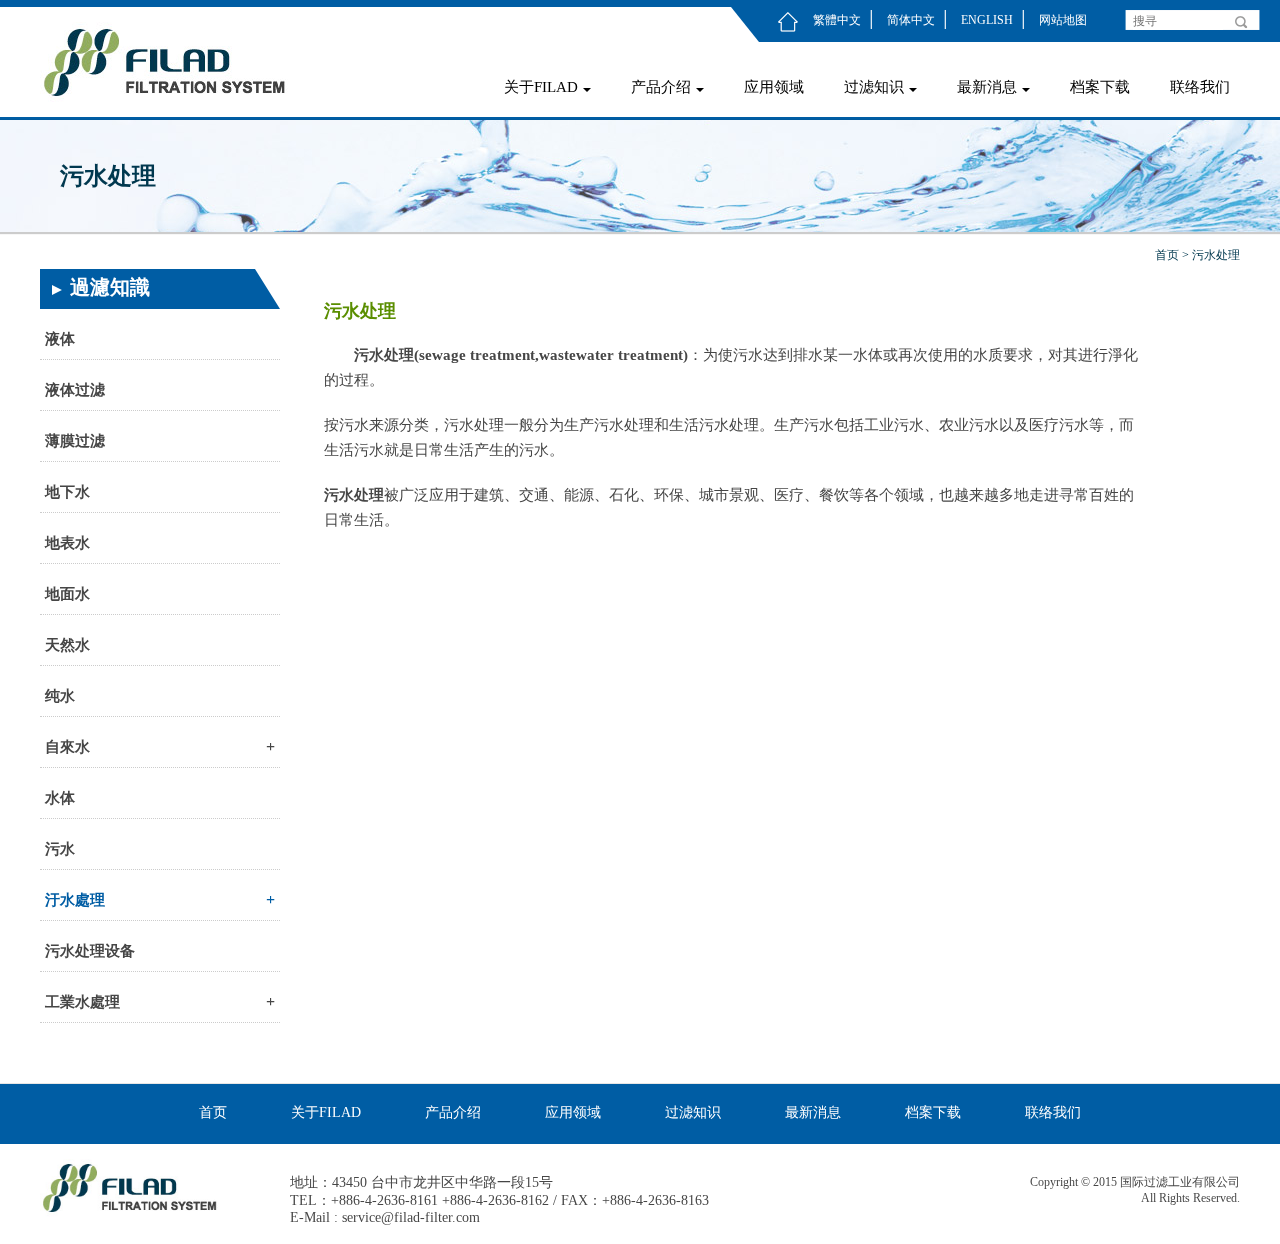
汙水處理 (160, 899)
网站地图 (1063, 20)
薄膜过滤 (75, 441)
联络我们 (1200, 87)
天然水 (67, 645)
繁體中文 (837, 20)
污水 (60, 849)
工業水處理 (160, 1001)
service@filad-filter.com (411, 1217)
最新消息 (987, 87)
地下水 (67, 492)
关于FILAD (541, 87)
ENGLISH (987, 20)
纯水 (60, 696)
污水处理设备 (90, 951)
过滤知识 (874, 87)
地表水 (67, 543)
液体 (60, 339)
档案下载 (1100, 87)
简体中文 (911, 20)
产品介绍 (661, 87)
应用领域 (774, 87)
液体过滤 (75, 390)
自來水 (160, 746)
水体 (60, 798)
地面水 (67, 594)
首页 (1167, 255)
